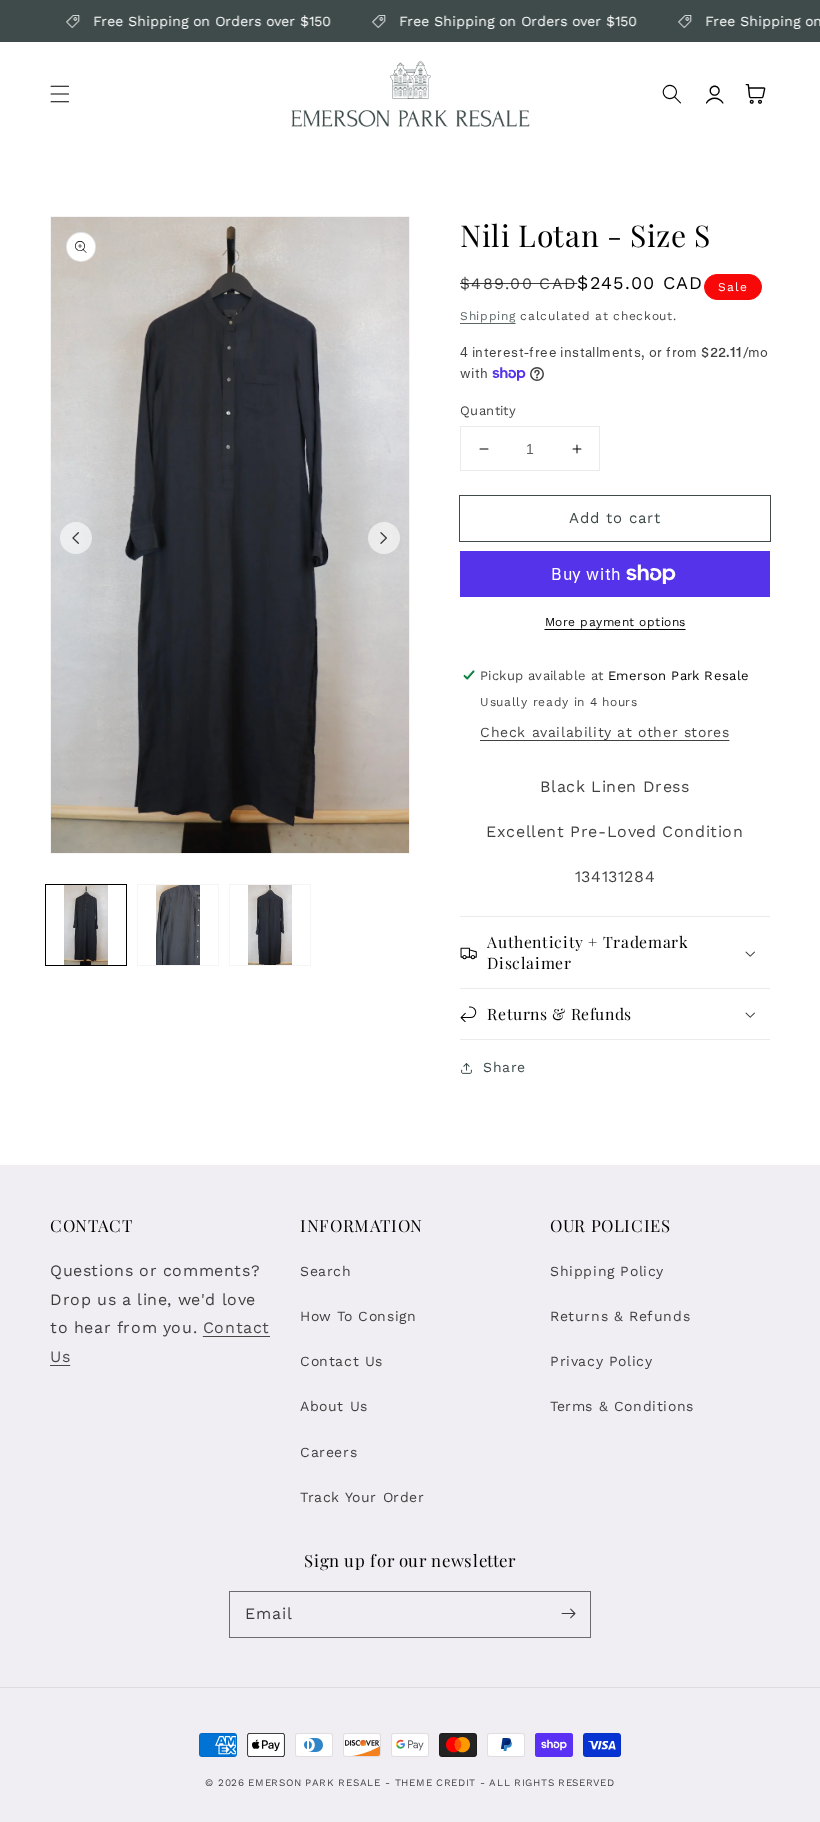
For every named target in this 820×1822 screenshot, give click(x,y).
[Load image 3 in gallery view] (270, 925)
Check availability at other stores (604, 732)
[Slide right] (384, 538)
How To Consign (358, 1316)
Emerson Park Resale (314, 1782)
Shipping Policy (607, 1271)
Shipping (488, 316)
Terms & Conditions (622, 1406)
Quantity (488, 410)
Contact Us (341, 1361)
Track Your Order (362, 1497)
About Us (334, 1406)
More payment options (615, 622)
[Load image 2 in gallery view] (178, 925)
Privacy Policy (601, 1361)
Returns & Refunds (620, 1316)
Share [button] (504, 1067)
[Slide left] (76, 538)
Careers (328, 1452)
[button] (60, 94)
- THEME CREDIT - (437, 1782)
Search (326, 1271)
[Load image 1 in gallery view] (86, 925)
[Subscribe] (568, 1614)
